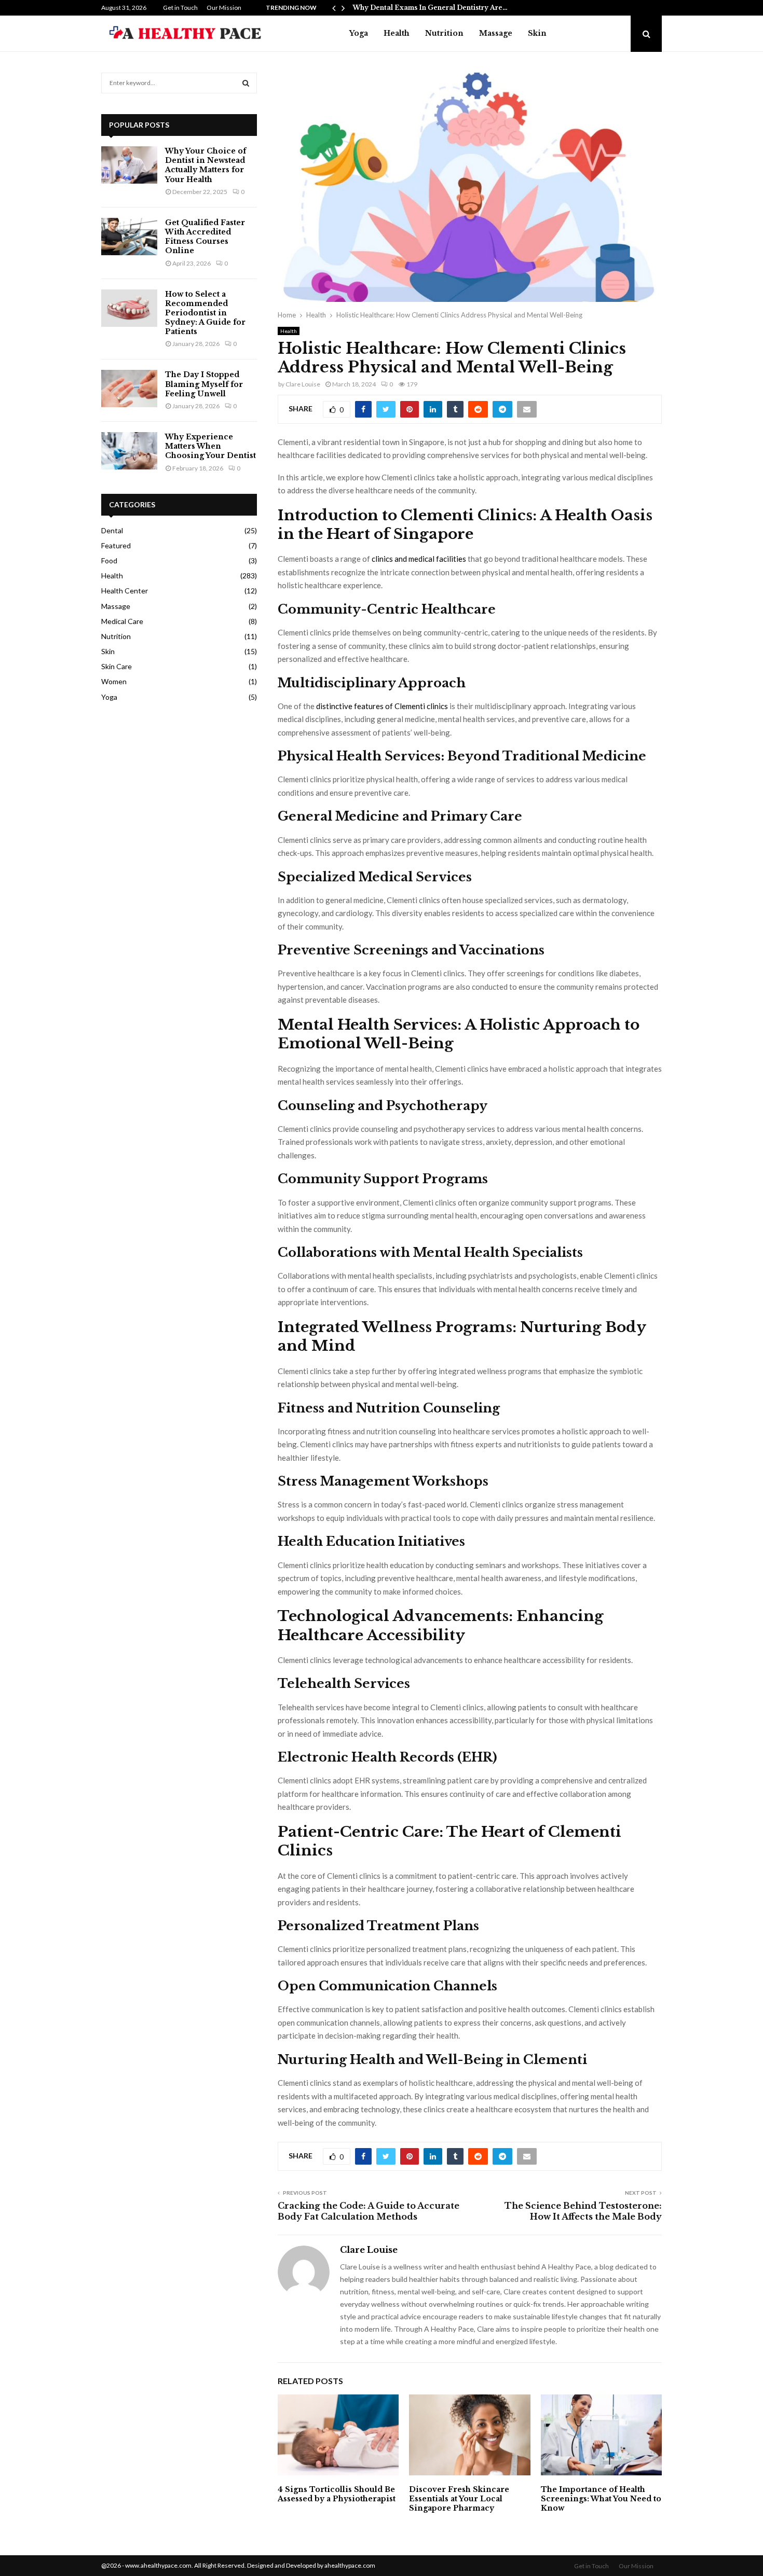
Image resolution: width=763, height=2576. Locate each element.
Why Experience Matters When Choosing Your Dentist (210, 446)
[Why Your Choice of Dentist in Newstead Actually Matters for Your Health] (129, 165)
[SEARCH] (246, 83)
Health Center (125, 591)
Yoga (359, 33)
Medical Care (122, 621)
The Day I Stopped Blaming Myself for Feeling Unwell (204, 384)
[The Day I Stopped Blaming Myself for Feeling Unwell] (129, 389)
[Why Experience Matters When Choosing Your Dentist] (129, 451)
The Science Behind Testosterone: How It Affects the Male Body (583, 2211)
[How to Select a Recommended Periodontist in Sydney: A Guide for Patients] (129, 308)
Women (114, 681)
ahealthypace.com (350, 2565)
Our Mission (224, 8)
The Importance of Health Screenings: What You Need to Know (601, 2499)
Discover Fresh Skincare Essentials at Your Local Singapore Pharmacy (459, 2499)
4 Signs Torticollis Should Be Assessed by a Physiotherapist (337, 2494)
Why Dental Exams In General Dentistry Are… (430, 8)
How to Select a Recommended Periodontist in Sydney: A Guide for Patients (205, 313)
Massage (496, 33)
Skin (537, 33)
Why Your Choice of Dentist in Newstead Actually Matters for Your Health (206, 165)
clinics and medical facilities (419, 559)
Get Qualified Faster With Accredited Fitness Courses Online (205, 237)
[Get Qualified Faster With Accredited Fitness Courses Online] (129, 237)
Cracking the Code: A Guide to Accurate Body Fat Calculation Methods (369, 2211)
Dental (112, 530)
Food (109, 560)
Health (397, 33)
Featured (116, 545)
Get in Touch (180, 8)
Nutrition (444, 33)
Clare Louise (303, 384)
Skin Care (117, 666)
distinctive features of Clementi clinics (382, 706)
